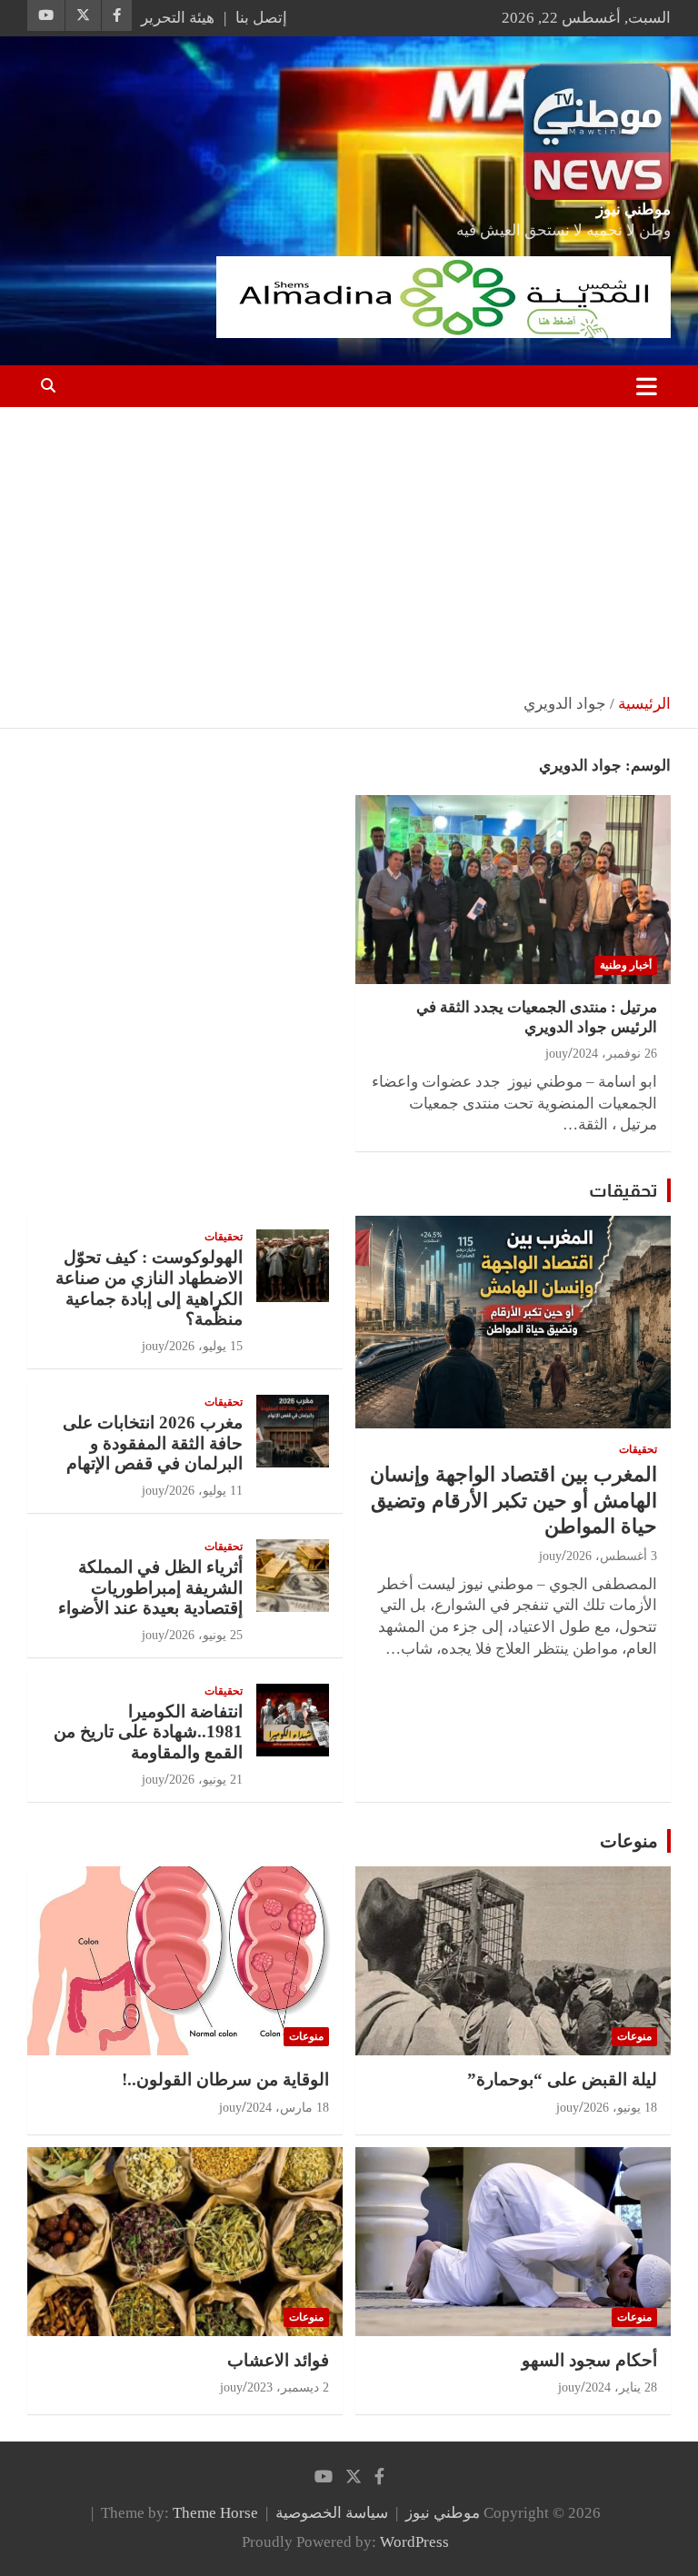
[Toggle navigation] (647, 386)
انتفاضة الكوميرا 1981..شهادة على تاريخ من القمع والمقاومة (148, 1732)
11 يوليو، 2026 (206, 1491)
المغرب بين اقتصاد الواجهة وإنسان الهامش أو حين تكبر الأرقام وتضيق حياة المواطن (514, 1500)
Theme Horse (215, 2513)
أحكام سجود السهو (589, 2360)
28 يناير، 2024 (621, 2387)
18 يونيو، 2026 (620, 2108)
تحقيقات (623, 1190)
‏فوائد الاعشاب (278, 2360)
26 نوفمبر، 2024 (615, 1054)
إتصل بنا (261, 18)
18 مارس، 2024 (288, 2108)
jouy (557, 1054)
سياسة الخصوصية (332, 2513)
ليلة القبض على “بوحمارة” (562, 2079)
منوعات (629, 1841)
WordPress (414, 2542)
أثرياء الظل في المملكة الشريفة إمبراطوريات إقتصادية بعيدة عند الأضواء (150, 1588)
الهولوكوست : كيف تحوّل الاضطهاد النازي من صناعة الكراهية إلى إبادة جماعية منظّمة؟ (149, 1288)
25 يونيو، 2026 (206, 1635)
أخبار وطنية (626, 965)
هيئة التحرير (178, 18)
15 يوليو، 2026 (206, 1346)
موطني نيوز (633, 209)
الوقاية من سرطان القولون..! (225, 2079)
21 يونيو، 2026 (206, 1780)
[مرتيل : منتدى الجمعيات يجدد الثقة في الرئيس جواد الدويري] (513, 889)
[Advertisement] (349, 543)
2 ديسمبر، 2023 (288, 2387)
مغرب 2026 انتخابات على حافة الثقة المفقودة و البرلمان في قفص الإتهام (153, 1443)
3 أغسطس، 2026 (612, 1556)
